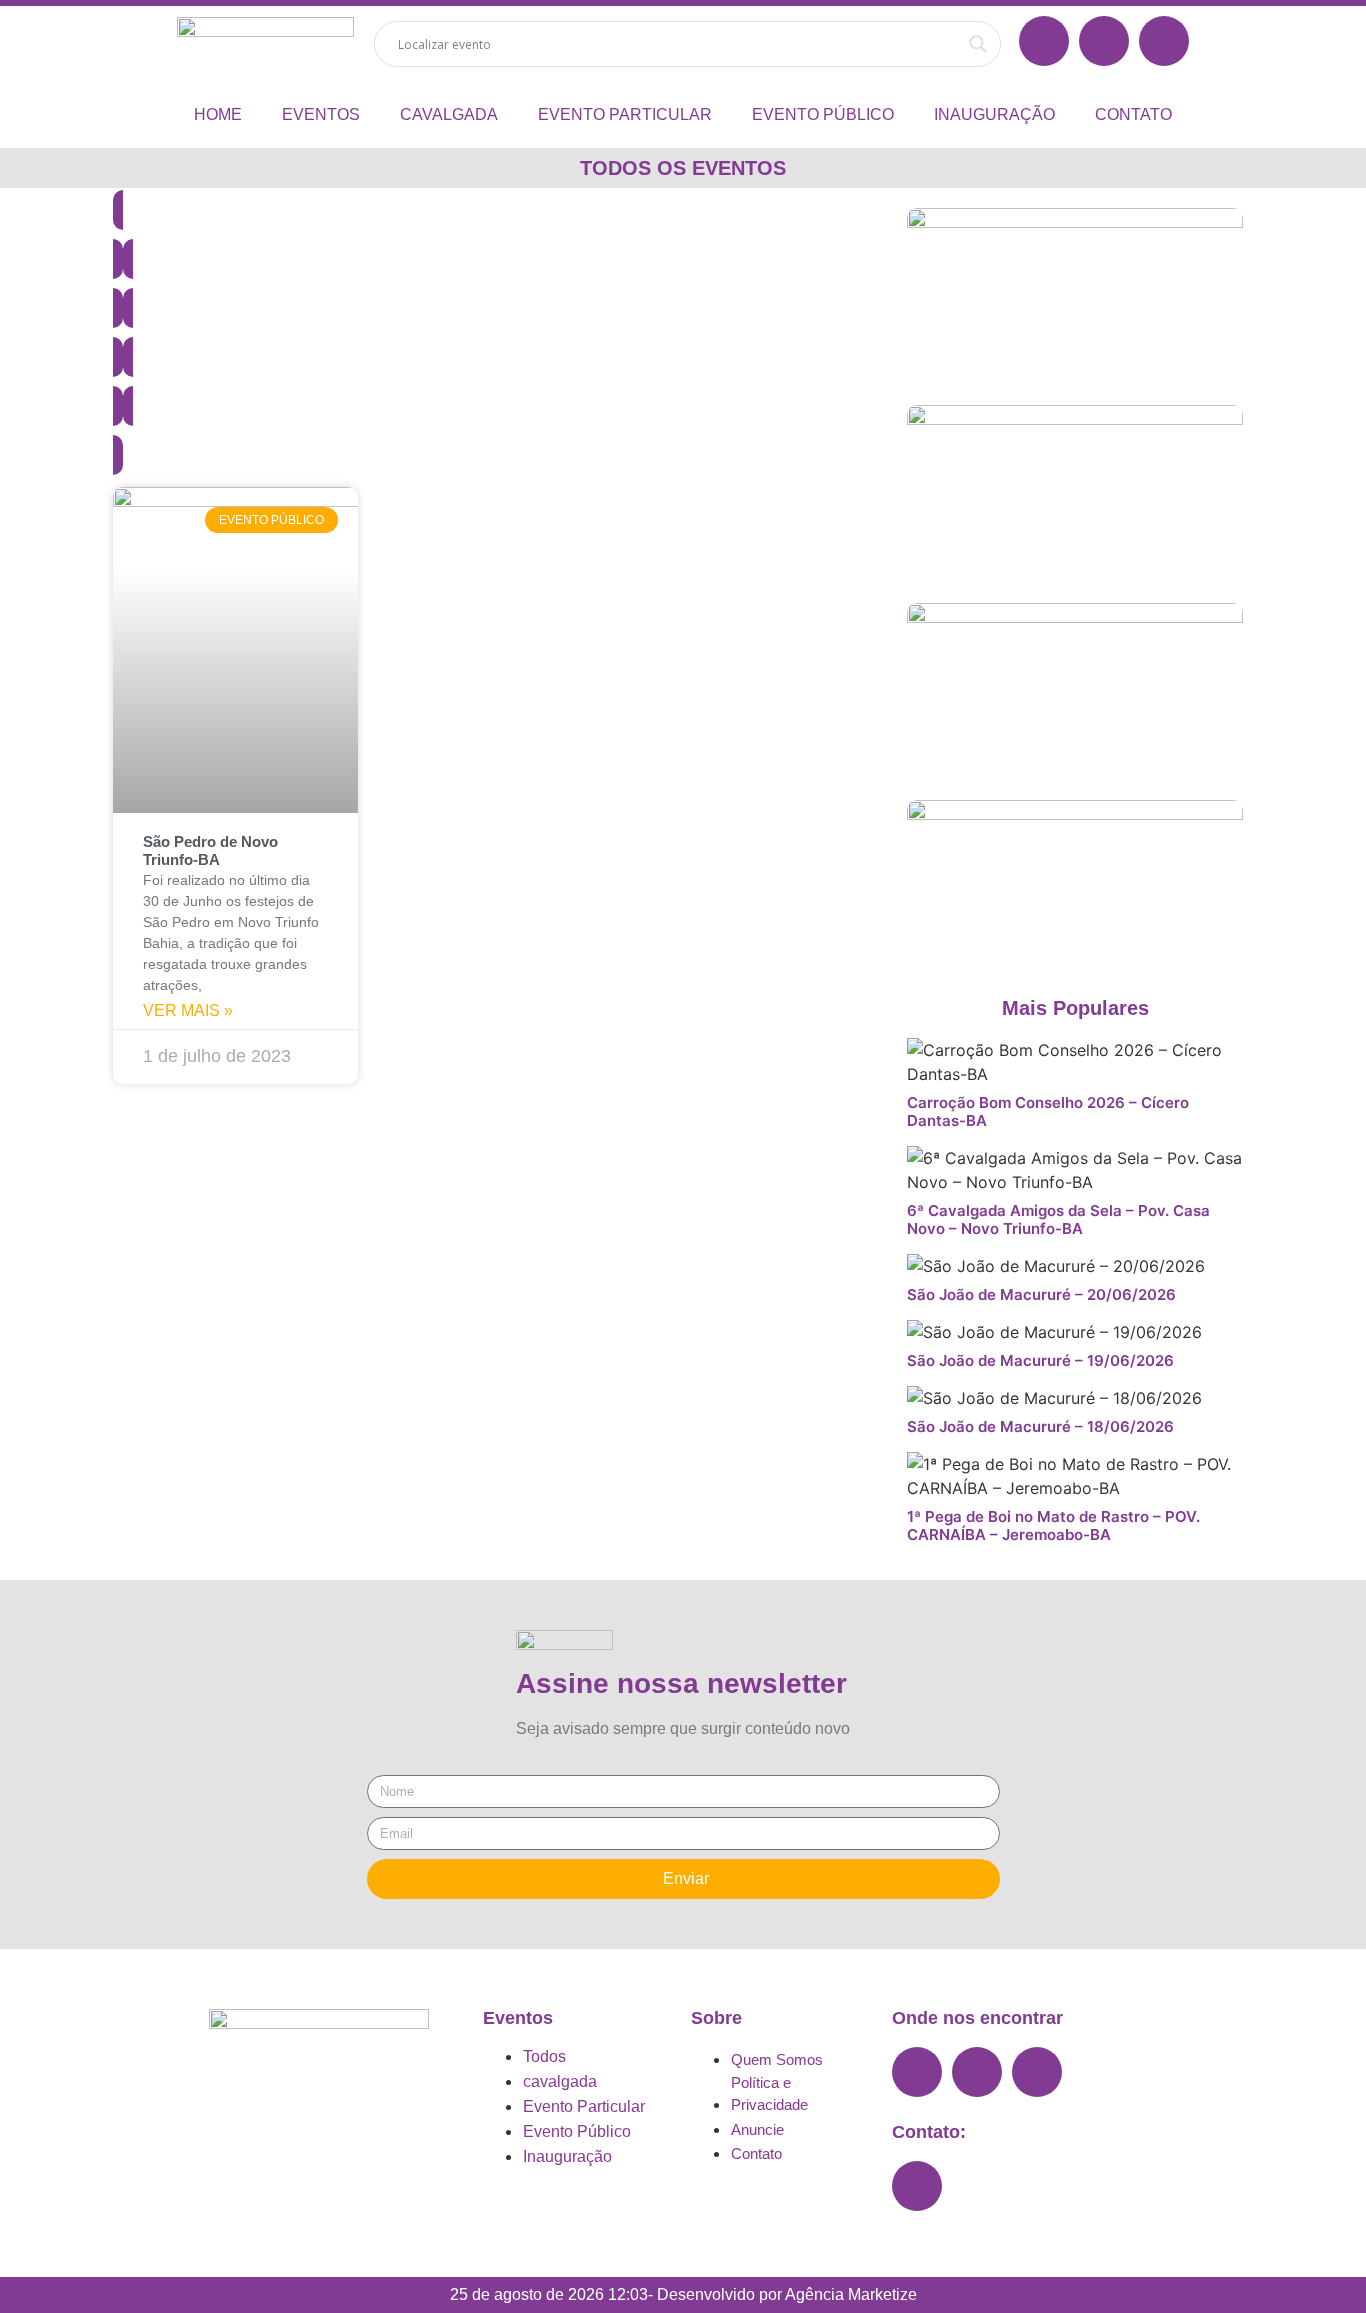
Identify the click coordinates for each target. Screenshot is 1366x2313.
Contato (1133, 114)
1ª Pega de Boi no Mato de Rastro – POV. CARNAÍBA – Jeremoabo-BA (1053, 1525)
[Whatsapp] (917, 2186)
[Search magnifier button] (978, 44)
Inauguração (994, 114)
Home (218, 114)
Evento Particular (625, 114)
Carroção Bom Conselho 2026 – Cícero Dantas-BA (1048, 1111)
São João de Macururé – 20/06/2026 (1041, 1294)
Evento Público (823, 114)
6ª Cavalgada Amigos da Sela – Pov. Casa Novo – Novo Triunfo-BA (1058, 1219)
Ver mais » (188, 1010)
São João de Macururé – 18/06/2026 (1040, 1426)
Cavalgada (449, 114)
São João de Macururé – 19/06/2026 (1040, 1360)
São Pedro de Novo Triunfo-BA (210, 850)
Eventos (321, 114)
